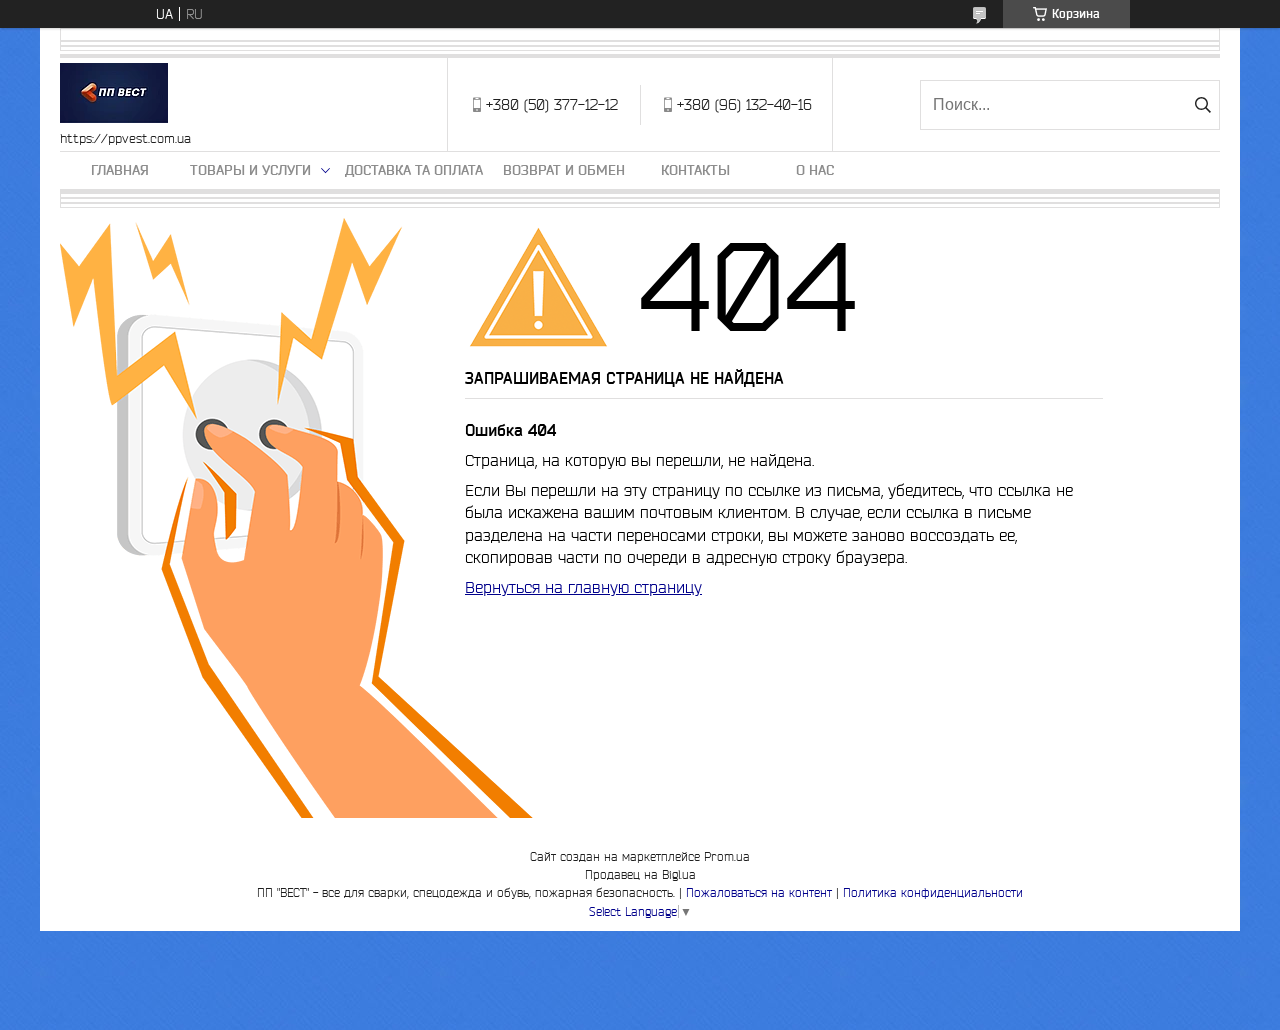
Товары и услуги (250, 170)
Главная (120, 170)
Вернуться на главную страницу (583, 587)
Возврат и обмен (564, 170)
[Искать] (1202, 105)
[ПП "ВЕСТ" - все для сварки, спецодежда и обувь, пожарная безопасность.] (114, 94)
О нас (815, 170)
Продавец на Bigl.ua (640, 874)
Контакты (695, 170)
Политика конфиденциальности (933, 892)
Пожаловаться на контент (759, 892)
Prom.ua (727, 856)
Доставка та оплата (414, 170)
